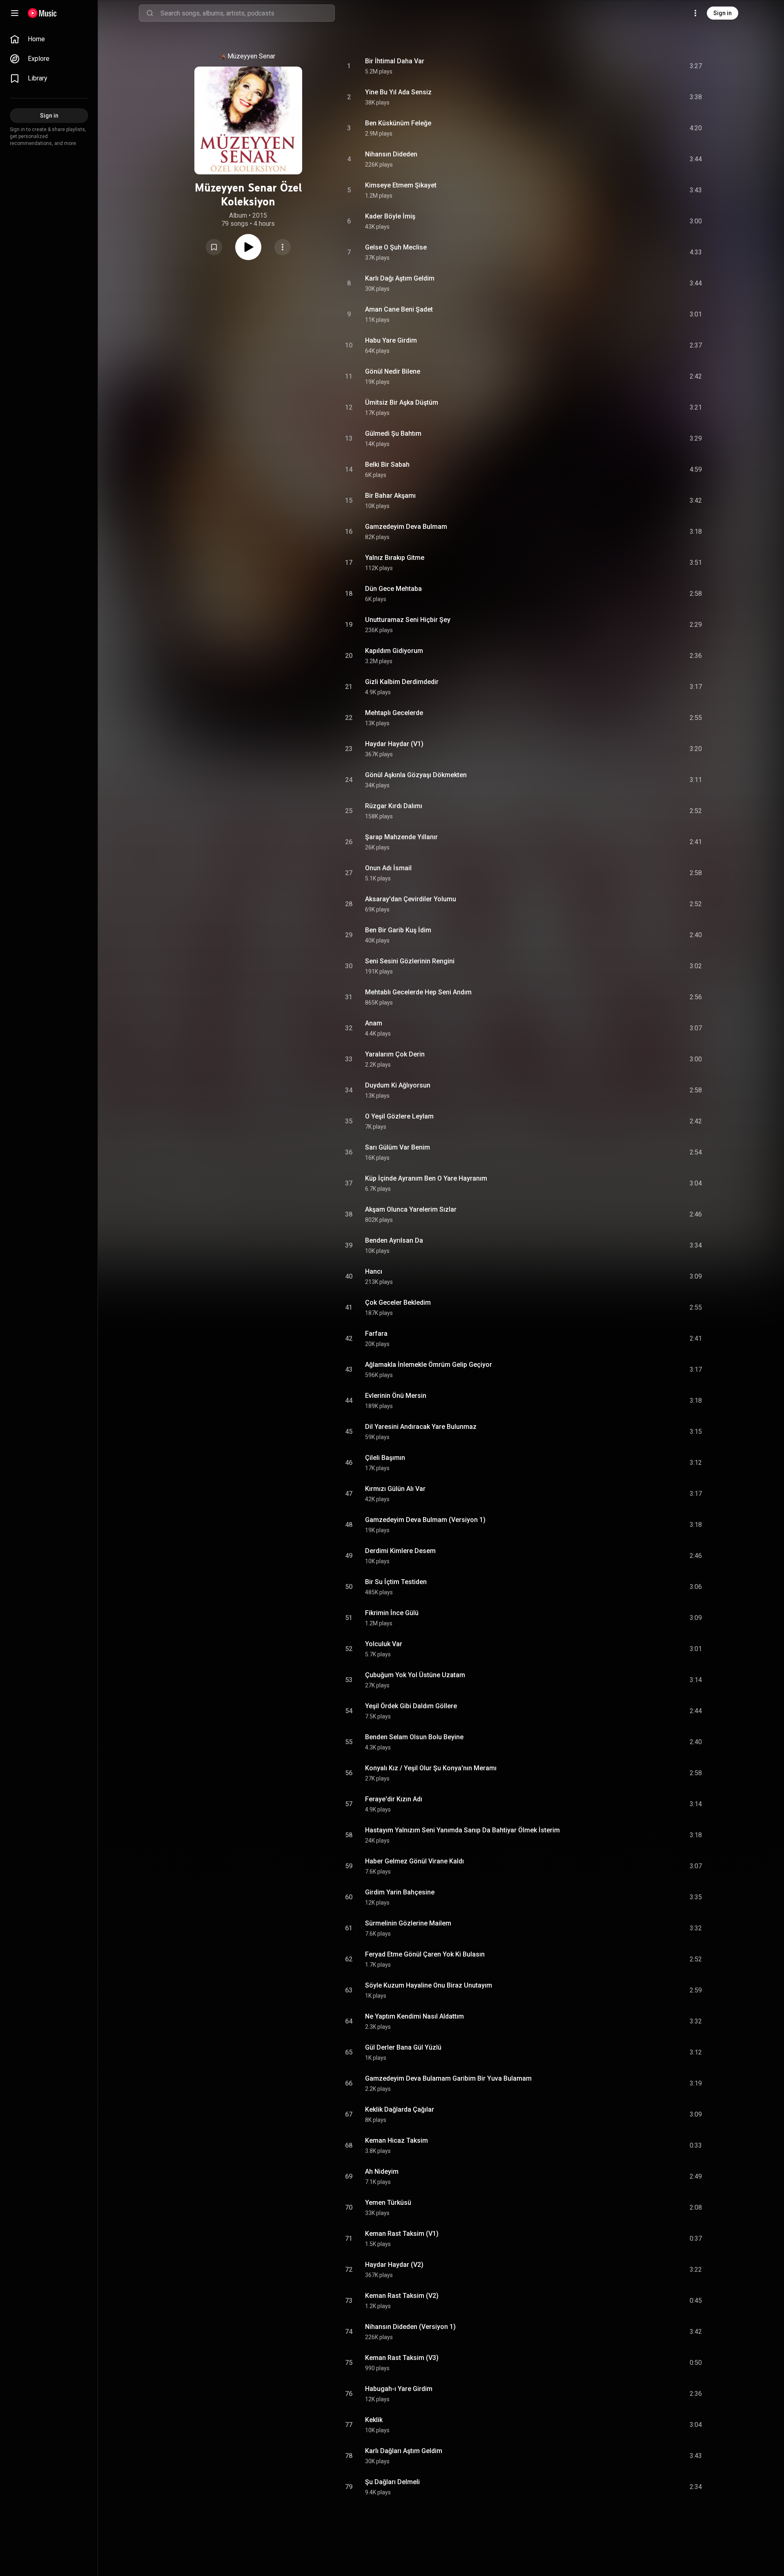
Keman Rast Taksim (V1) (402, 2234)
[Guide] (15, 13)
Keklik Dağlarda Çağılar (400, 2109)
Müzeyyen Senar (251, 56)
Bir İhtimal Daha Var (395, 61)
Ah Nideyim (382, 2172)
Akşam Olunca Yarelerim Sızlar (411, 1209)
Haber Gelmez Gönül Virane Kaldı (414, 1861)
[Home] (42, 13)
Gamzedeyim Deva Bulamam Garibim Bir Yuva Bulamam (448, 2078)
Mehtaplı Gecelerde (394, 713)
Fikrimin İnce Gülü (392, 1613)
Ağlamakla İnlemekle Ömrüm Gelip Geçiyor (429, 1365)
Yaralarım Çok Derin (395, 1054)
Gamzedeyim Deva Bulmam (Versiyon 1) (425, 1520)
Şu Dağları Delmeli (392, 2482)
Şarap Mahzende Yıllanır (401, 837)
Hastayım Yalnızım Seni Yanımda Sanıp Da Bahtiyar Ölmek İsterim (462, 1830)
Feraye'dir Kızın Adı (394, 1799)
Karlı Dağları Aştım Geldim (404, 2451)
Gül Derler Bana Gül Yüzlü (403, 2047)
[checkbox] (696, 66)
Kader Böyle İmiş (390, 216)
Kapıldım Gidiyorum (394, 651)
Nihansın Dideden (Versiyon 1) (410, 2327)
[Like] (634, 66)
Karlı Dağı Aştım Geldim (400, 278)
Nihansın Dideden (391, 154)
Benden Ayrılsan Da (394, 1240)
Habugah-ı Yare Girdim (399, 2389)
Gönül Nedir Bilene (393, 371)
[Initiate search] (150, 13)
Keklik (374, 2420)
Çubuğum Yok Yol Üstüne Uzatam (415, 1675)
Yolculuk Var (384, 1644)
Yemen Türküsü (388, 2203)
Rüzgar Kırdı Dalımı (394, 806)
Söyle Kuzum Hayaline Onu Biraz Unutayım (429, 1985)
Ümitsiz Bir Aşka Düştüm (402, 402)
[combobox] (247, 13)
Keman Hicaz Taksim (396, 2140)
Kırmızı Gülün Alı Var (395, 1489)
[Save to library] (214, 247)
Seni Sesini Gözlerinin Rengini (410, 961)
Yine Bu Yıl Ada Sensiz (398, 92)
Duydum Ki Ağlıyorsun (398, 1085)
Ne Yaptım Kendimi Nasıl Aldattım (414, 2016)
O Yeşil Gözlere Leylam (399, 1116)
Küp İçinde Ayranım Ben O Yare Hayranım (426, 1178)
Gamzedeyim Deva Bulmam (406, 527)
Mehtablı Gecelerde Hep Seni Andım (418, 992)
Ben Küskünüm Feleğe (398, 123)
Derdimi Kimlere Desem (400, 1551)
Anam (374, 1023)
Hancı (374, 1271)
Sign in (723, 13)
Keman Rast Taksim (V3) (402, 2358)
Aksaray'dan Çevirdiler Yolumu (411, 899)
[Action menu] (283, 247)
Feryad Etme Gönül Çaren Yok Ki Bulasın (425, 1954)
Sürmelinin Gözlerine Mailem (408, 1923)
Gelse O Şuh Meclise (396, 247)
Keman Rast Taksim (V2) (402, 2296)
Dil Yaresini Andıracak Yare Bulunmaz (421, 1427)
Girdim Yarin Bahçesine (400, 1892)
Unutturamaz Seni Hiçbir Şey (408, 620)
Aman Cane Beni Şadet (399, 309)
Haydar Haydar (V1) (394, 744)
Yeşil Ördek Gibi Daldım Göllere (411, 1706)
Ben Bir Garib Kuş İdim (398, 930)
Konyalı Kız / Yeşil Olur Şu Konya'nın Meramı (431, 1768)
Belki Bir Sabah (387, 465)
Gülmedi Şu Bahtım (393, 433)
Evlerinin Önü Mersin (396, 1396)
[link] (49, 39)
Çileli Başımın (385, 1458)
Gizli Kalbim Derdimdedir (402, 682)
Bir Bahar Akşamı (390, 496)
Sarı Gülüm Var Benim (398, 1147)
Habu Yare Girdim (391, 340)
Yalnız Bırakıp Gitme (395, 558)
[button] (214, 247)
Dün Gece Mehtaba (393, 589)
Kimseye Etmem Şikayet (401, 185)
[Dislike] (650, 66)
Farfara (376, 1334)
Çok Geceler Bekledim (398, 1302)
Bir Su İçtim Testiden (396, 1582)
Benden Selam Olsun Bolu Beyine (414, 1737)
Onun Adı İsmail (388, 868)
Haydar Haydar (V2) (394, 2265)
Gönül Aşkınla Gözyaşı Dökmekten (416, 775)
